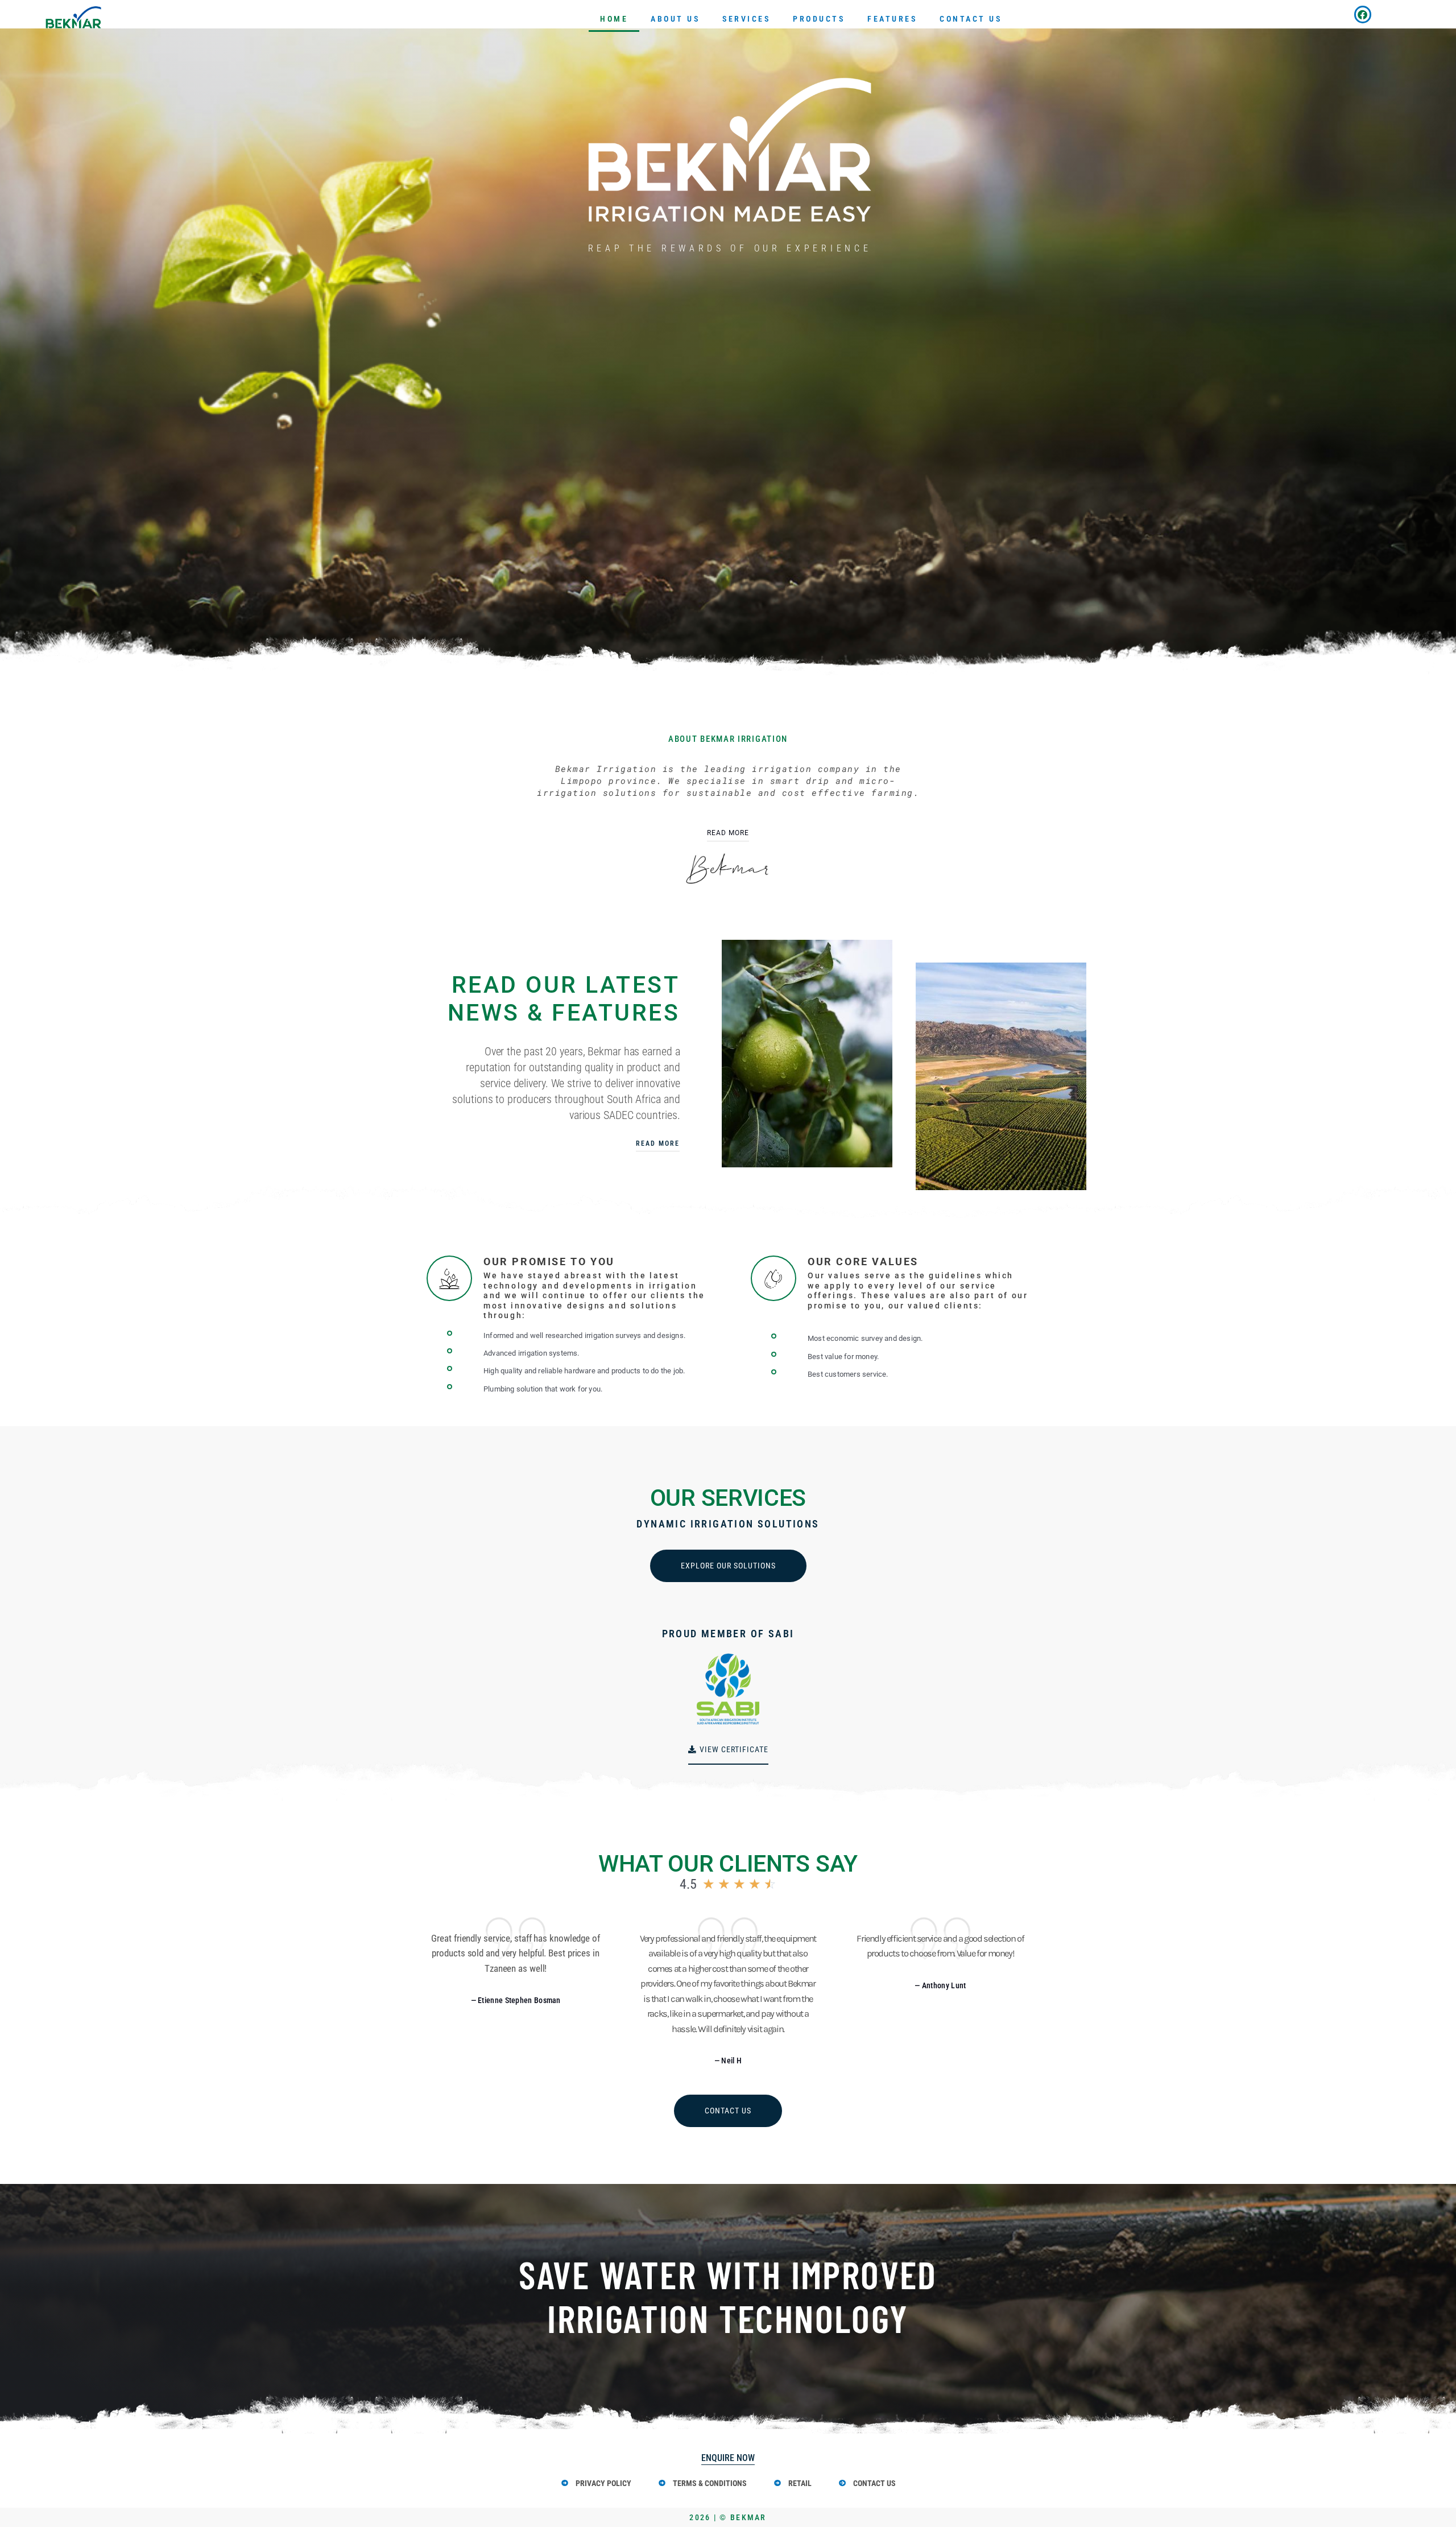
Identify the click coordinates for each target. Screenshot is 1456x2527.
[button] (516, 2001)
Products (819, 19)
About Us (675, 19)
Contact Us (971, 19)
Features (892, 19)
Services (746, 19)
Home (614, 19)
